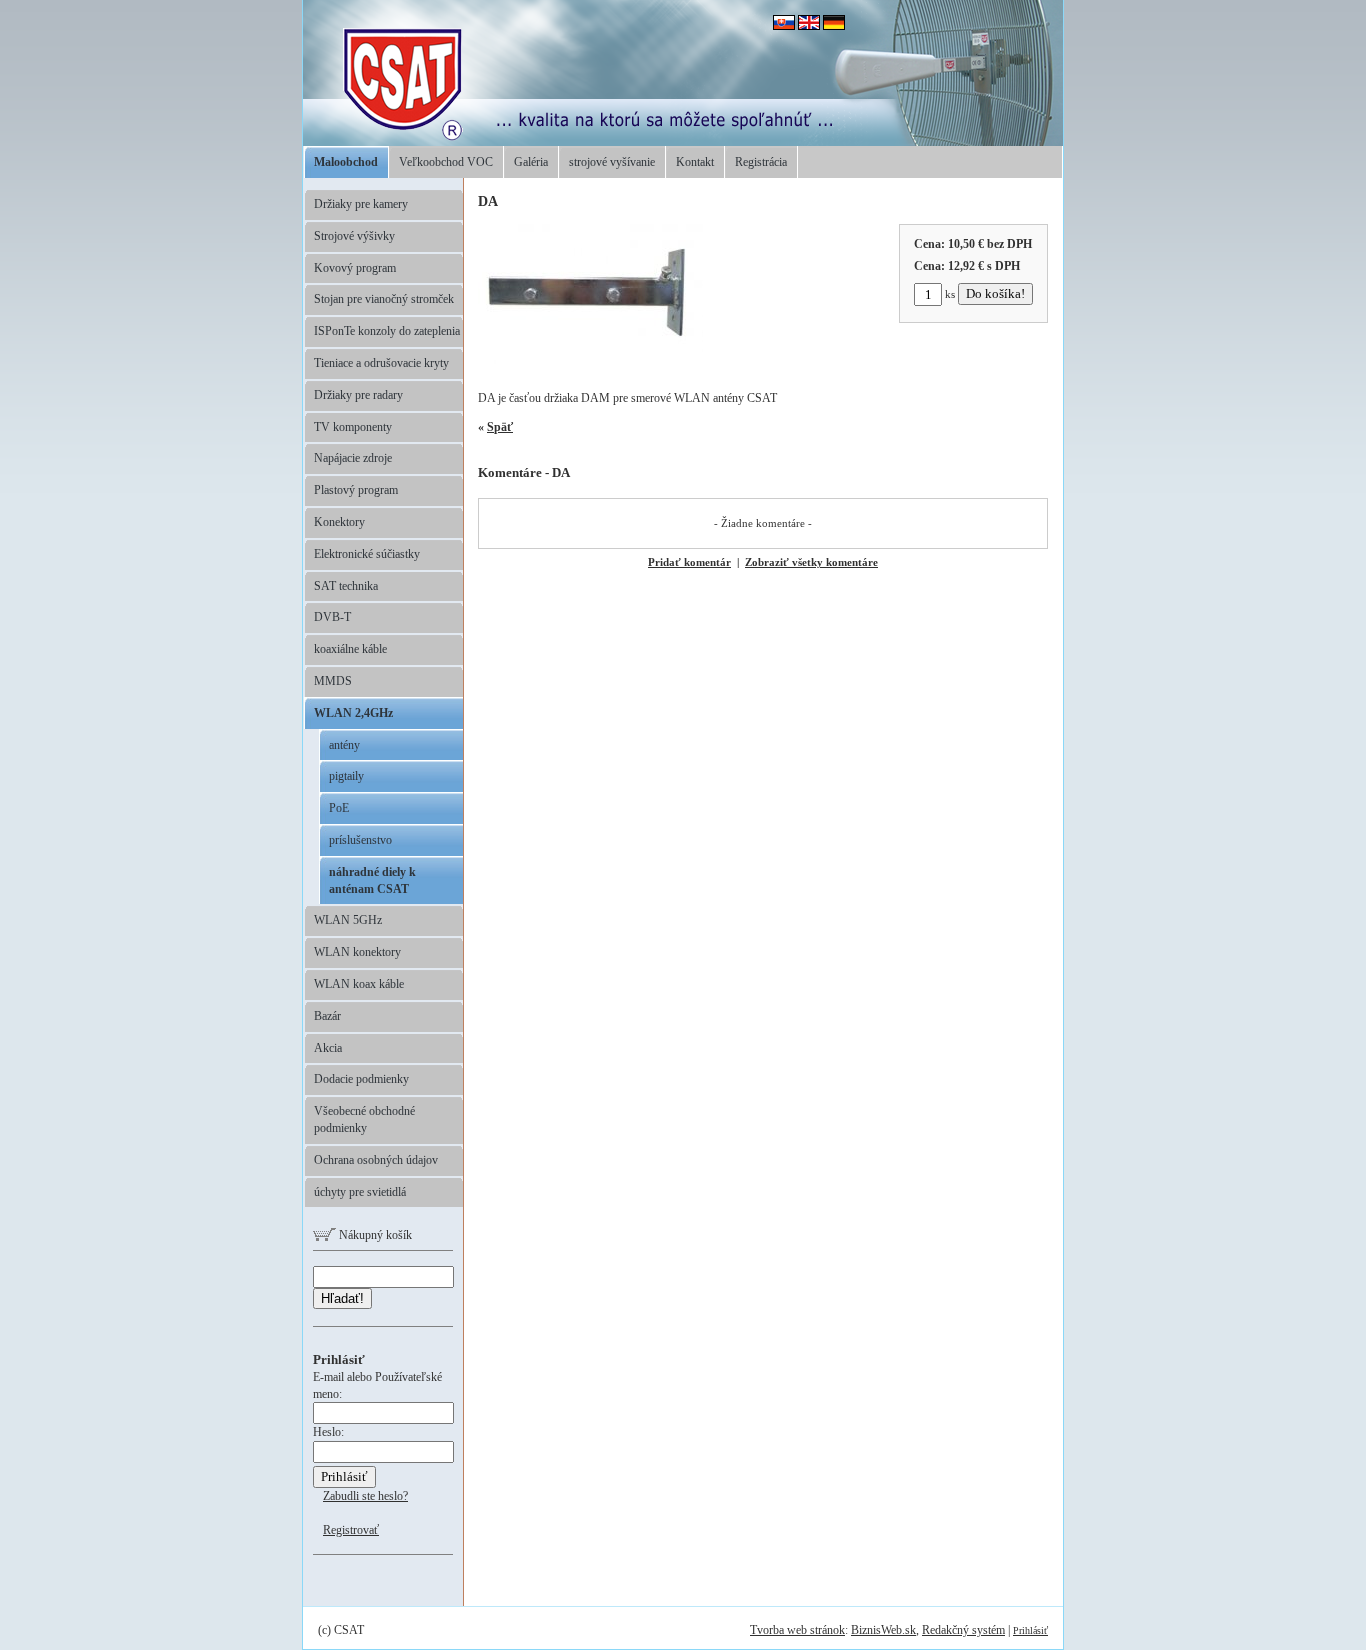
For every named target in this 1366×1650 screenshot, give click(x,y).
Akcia (328, 1048)
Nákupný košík (374, 1235)
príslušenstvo (360, 840)
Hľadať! (342, 1298)
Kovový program (355, 268)
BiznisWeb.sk (883, 1630)
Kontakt (695, 162)
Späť (500, 427)
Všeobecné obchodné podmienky (364, 1119)
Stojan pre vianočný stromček (384, 299)
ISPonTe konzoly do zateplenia (387, 331)
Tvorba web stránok (797, 1630)
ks (950, 294)
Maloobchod (346, 162)
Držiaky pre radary (358, 395)
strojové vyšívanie (612, 162)
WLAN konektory (357, 952)
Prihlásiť (1030, 1630)
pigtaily (346, 776)
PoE (339, 808)
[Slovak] (784, 26)
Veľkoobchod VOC (446, 162)
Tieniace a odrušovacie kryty (381, 363)
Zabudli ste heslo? (365, 1496)
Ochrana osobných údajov (376, 1160)
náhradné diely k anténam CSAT (372, 880)
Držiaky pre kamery (361, 204)
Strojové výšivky (354, 236)
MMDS (333, 681)
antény (344, 745)
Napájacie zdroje (353, 458)
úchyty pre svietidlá (360, 1192)
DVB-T (332, 617)
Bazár (327, 1016)
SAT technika (346, 586)
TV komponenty (353, 427)
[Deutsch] (834, 26)
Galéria (531, 162)
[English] (809, 26)
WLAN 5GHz (348, 920)
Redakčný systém (963, 1630)
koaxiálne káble (350, 649)
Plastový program (356, 490)
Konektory (339, 522)
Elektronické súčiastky (367, 554)
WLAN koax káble (359, 984)
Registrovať (351, 1530)
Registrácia (761, 162)
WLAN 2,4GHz (353, 713)
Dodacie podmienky (361, 1079)
